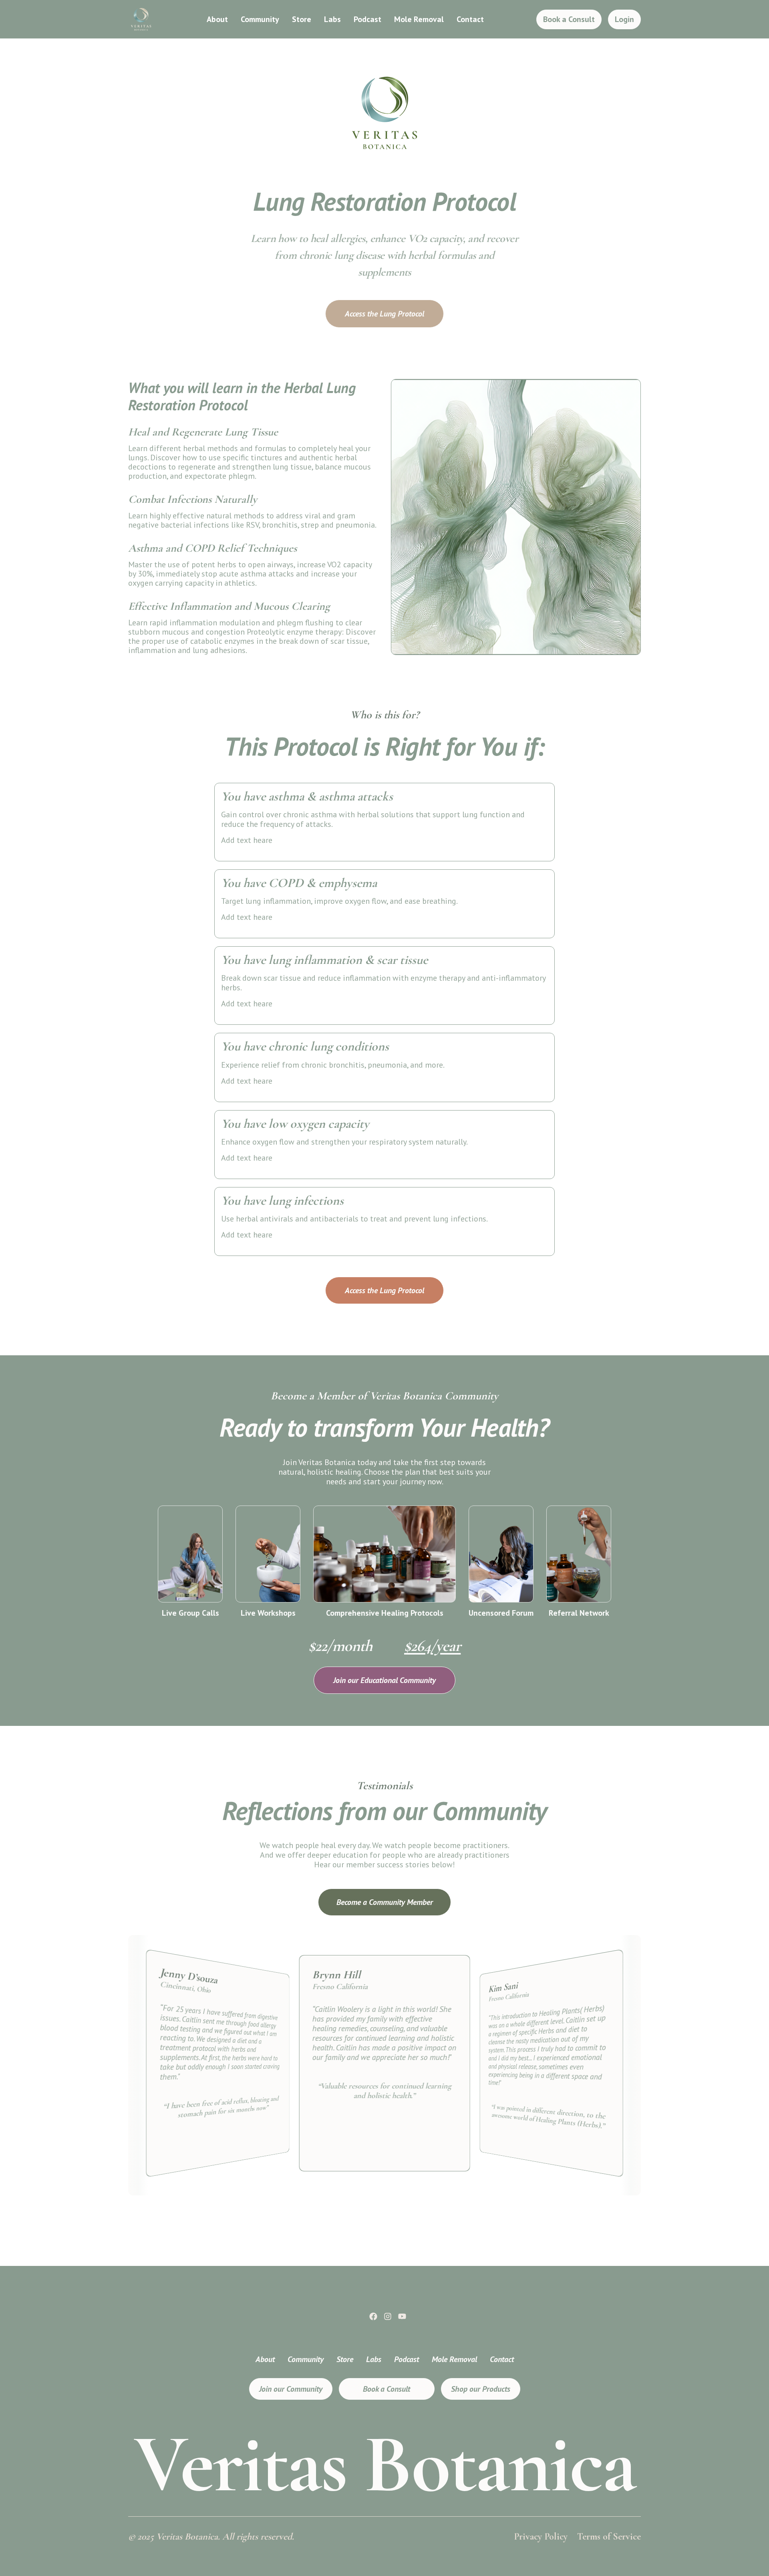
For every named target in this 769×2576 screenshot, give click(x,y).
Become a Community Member (385, 1902)
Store (302, 19)
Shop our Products (481, 2389)
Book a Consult (569, 19)
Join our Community (291, 2389)
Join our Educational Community (384, 1680)
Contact (470, 19)
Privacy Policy (541, 2537)
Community (260, 19)
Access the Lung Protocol (384, 314)
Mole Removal (419, 19)
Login (624, 19)
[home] (141, 19)
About (217, 19)
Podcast (367, 19)
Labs (332, 19)
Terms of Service (609, 2537)
